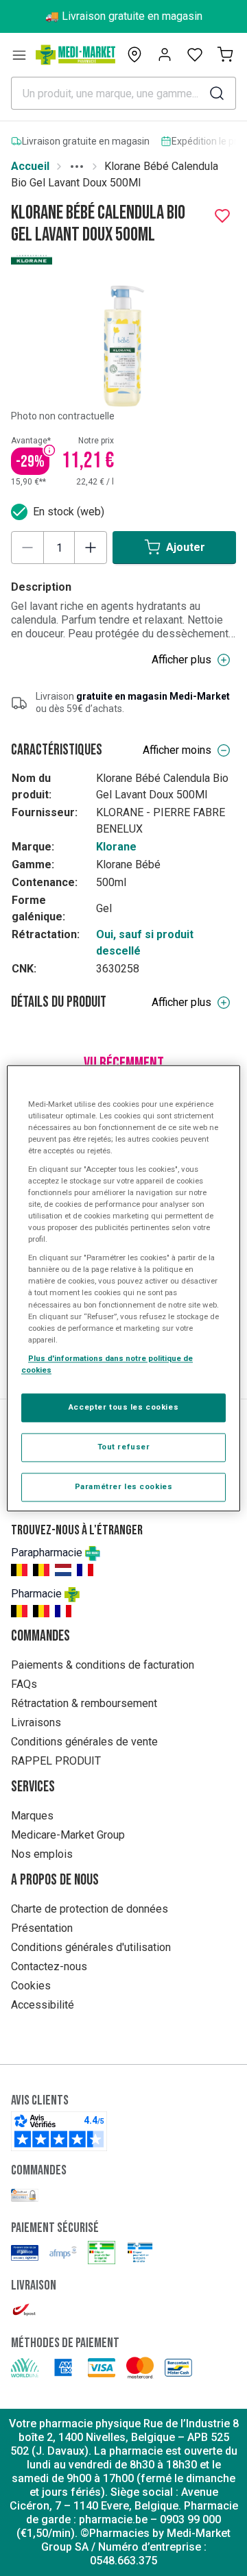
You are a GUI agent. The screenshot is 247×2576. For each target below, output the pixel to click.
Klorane (116, 847)
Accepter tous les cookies (123, 1407)
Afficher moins (177, 750)
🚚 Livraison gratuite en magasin (124, 16)
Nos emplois (42, 1854)
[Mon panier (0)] (225, 55)
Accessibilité (43, 2005)
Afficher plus (181, 660)
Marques (32, 1816)
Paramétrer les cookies (124, 1486)
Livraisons (36, 1722)
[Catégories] (19, 55)
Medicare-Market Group (68, 1835)
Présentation (42, 1928)
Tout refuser (124, 1447)
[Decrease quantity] (27, 548)
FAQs (24, 1684)
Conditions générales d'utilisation (91, 1947)
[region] (123, 1288)
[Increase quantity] (91, 548)
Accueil (30, 166)
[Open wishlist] (195, 55)
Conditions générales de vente (84, 1742)
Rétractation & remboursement (84, 1703)
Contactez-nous (49, 1966)
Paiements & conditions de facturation (103, 1665)
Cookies (31, 1986)
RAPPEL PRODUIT (56, 1761)
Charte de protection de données (90, 1909)
